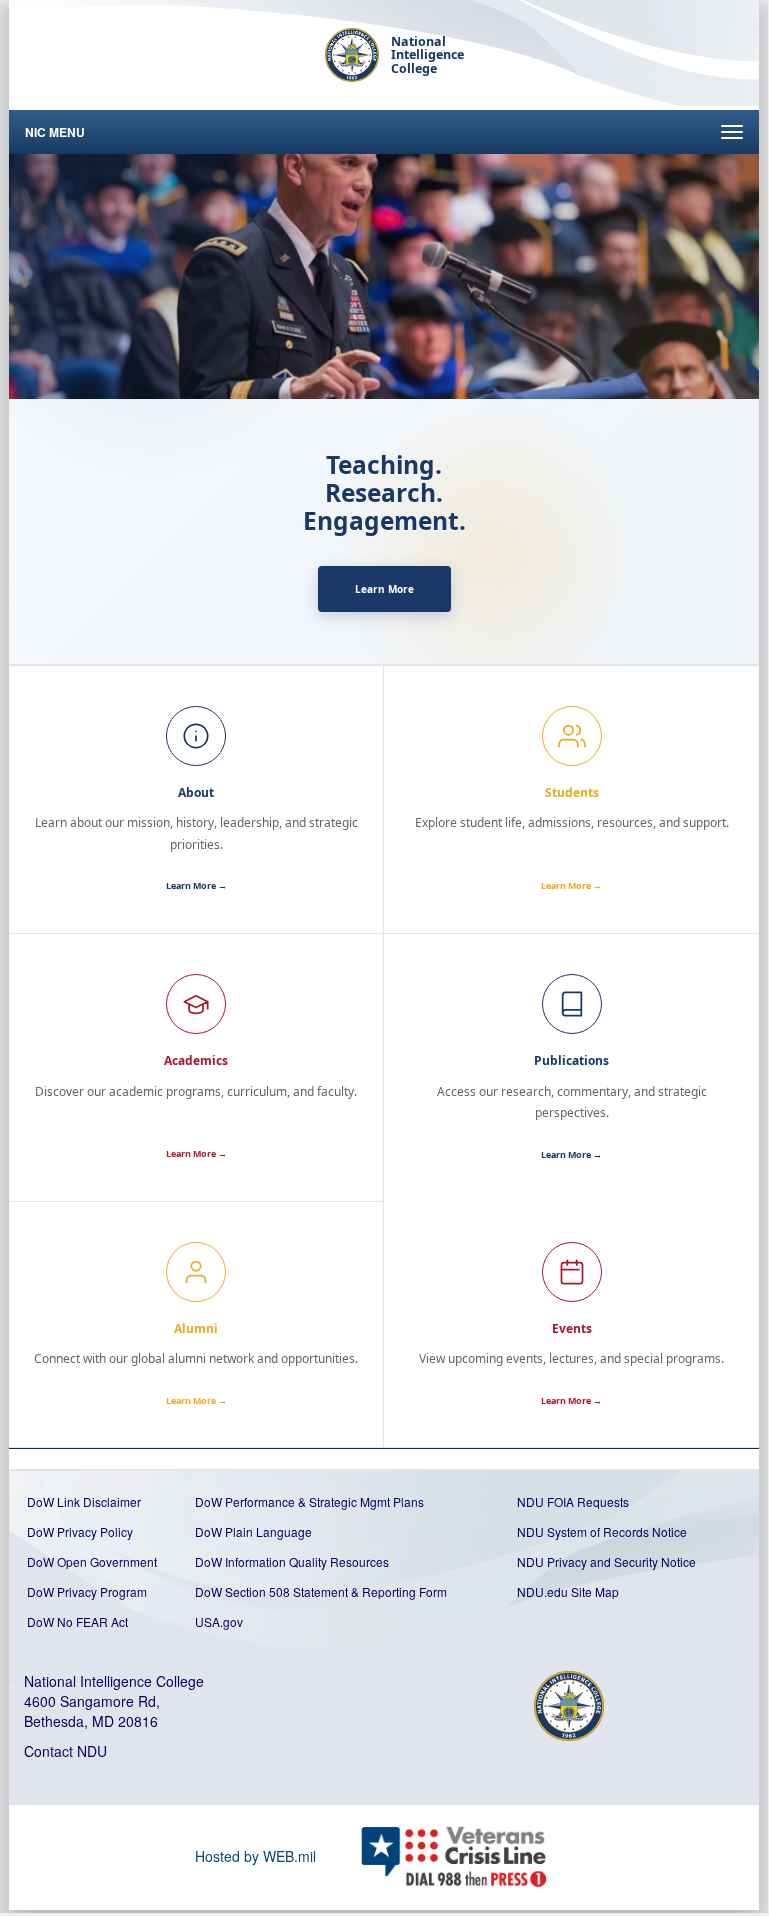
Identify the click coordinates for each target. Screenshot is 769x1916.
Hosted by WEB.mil (255, 1856)
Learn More (384, 589)
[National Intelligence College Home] (352, 55)
